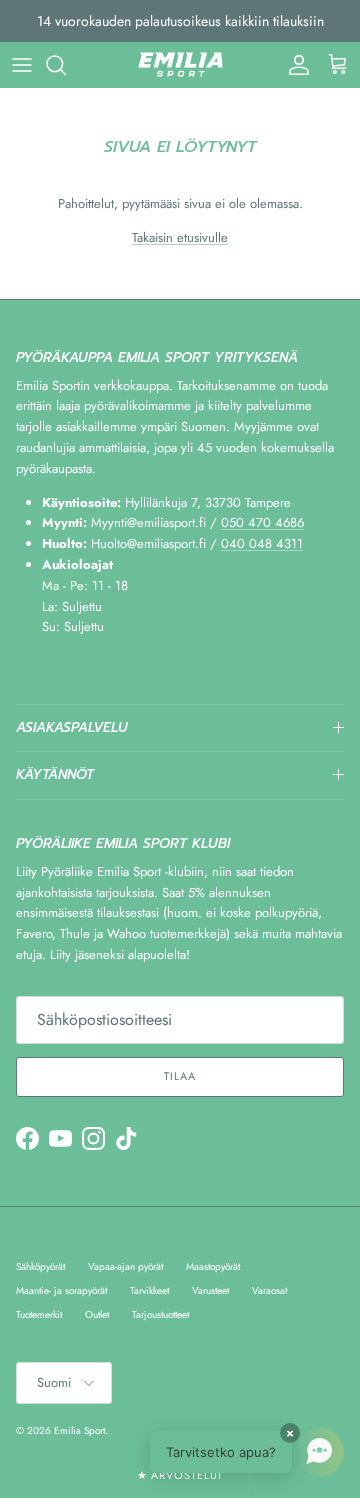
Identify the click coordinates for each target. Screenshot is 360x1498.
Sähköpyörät (40, 1266)
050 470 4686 (262, 522)
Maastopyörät (213, 1266)
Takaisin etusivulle (180, 237)
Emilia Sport (79, 1430)
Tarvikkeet (149, 1290)
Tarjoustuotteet (160, 1314)
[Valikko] (22, 65)
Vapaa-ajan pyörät (125, 1266)
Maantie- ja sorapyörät (61, 1290)
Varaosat (269, 1290)
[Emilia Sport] (180, 65)
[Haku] (66, 65)
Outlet (97, 1314)
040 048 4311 (262, 543)
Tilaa (179, 1076)
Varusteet (210, 1290)
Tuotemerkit (39, 1314)
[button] (247, 1452)
